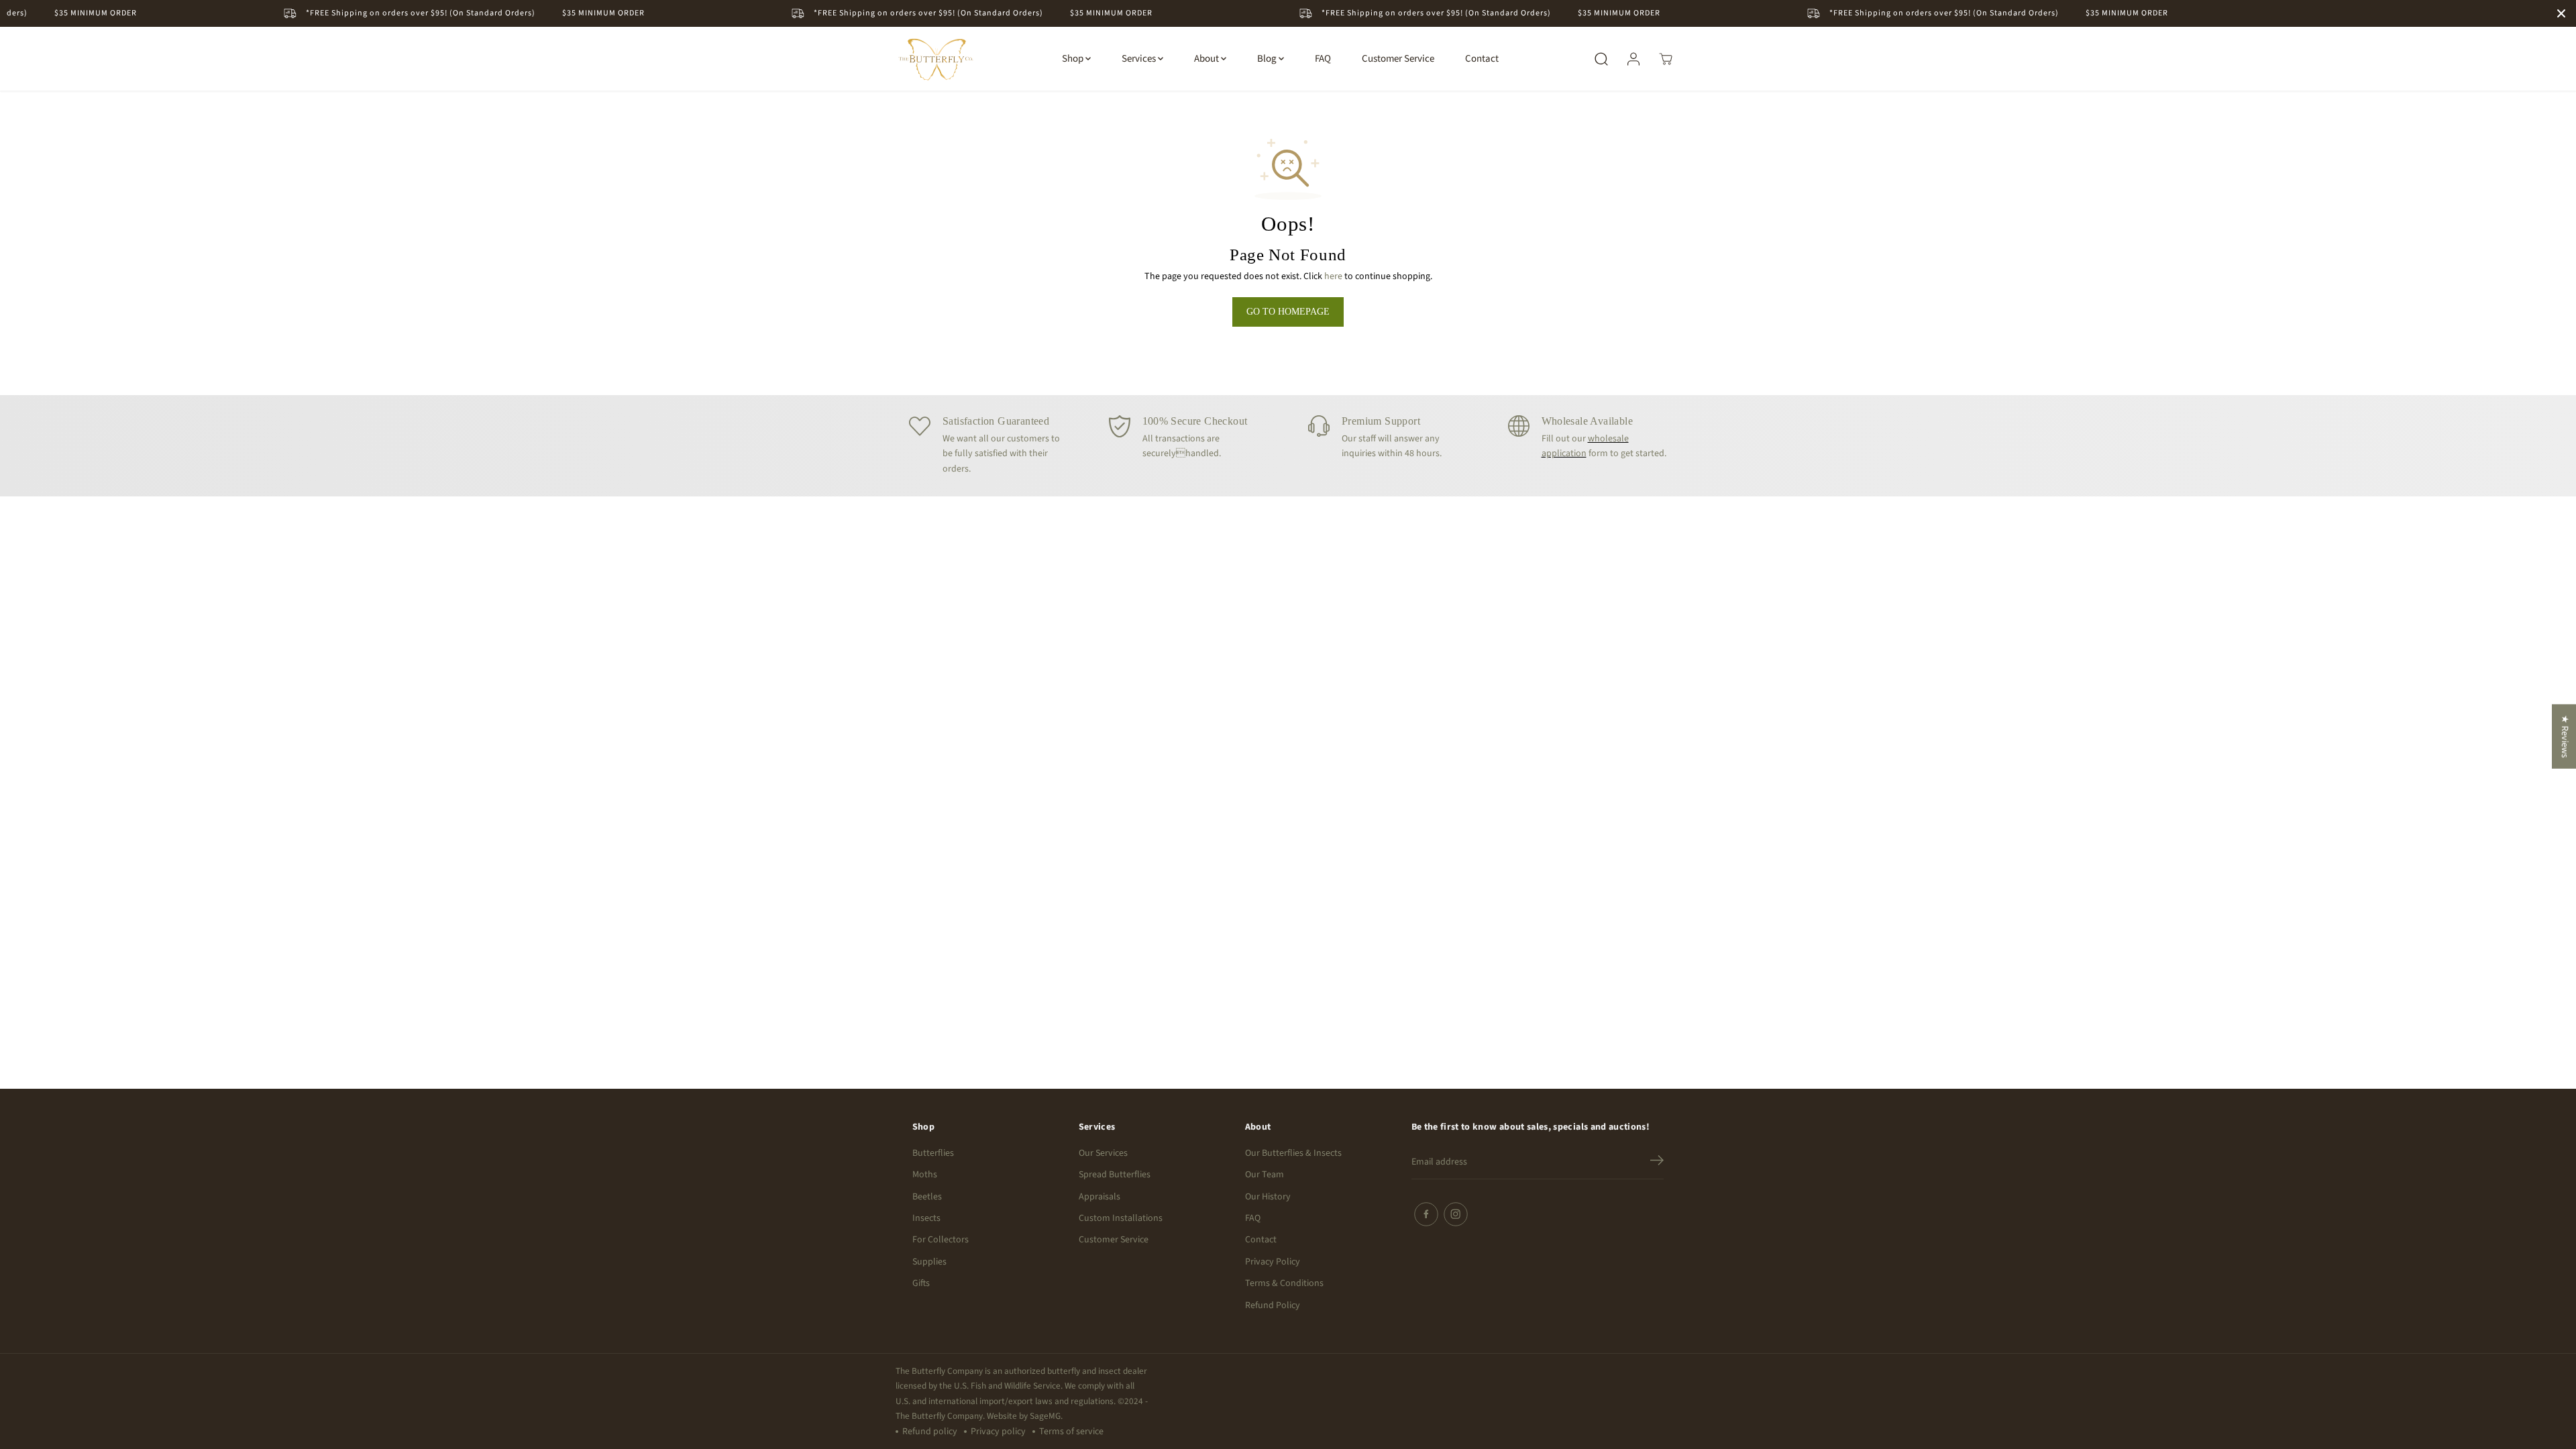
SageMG (1045, 1416)
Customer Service (1398, 59)
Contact (1482, 59)
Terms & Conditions (1284, 1283)
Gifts (921, 1283)
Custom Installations (1121, 1218)
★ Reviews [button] (2565, 737)
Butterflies (933, 1153)
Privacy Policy (1273, 1262)
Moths (925, 1175)
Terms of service (1071, 1432)
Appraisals (1099, 1197)
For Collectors (941, 1240)
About (1207, 59)
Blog (1268, 59)
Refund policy (930, 1432)
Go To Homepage (1288, 312)
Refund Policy (1273, 1305)
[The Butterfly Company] (936, 59)
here (1333, 276)
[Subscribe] (1657, 1163)
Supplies (929, 1262)
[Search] (1601, 59)
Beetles (927, 1197)
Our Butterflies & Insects (1293, 1153)
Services (1140, 59)
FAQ (1323, 59)
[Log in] (1633, 59)
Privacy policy (998, 1432)
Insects (926, 1218)
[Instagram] (1456, 1214)
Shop (1074, 59)
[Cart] (1666, 59)
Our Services (1103, 1153)
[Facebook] (1426, 1214)
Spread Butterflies (1115, 1175)
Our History (1268, 1197)
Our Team (1265, 1175)
